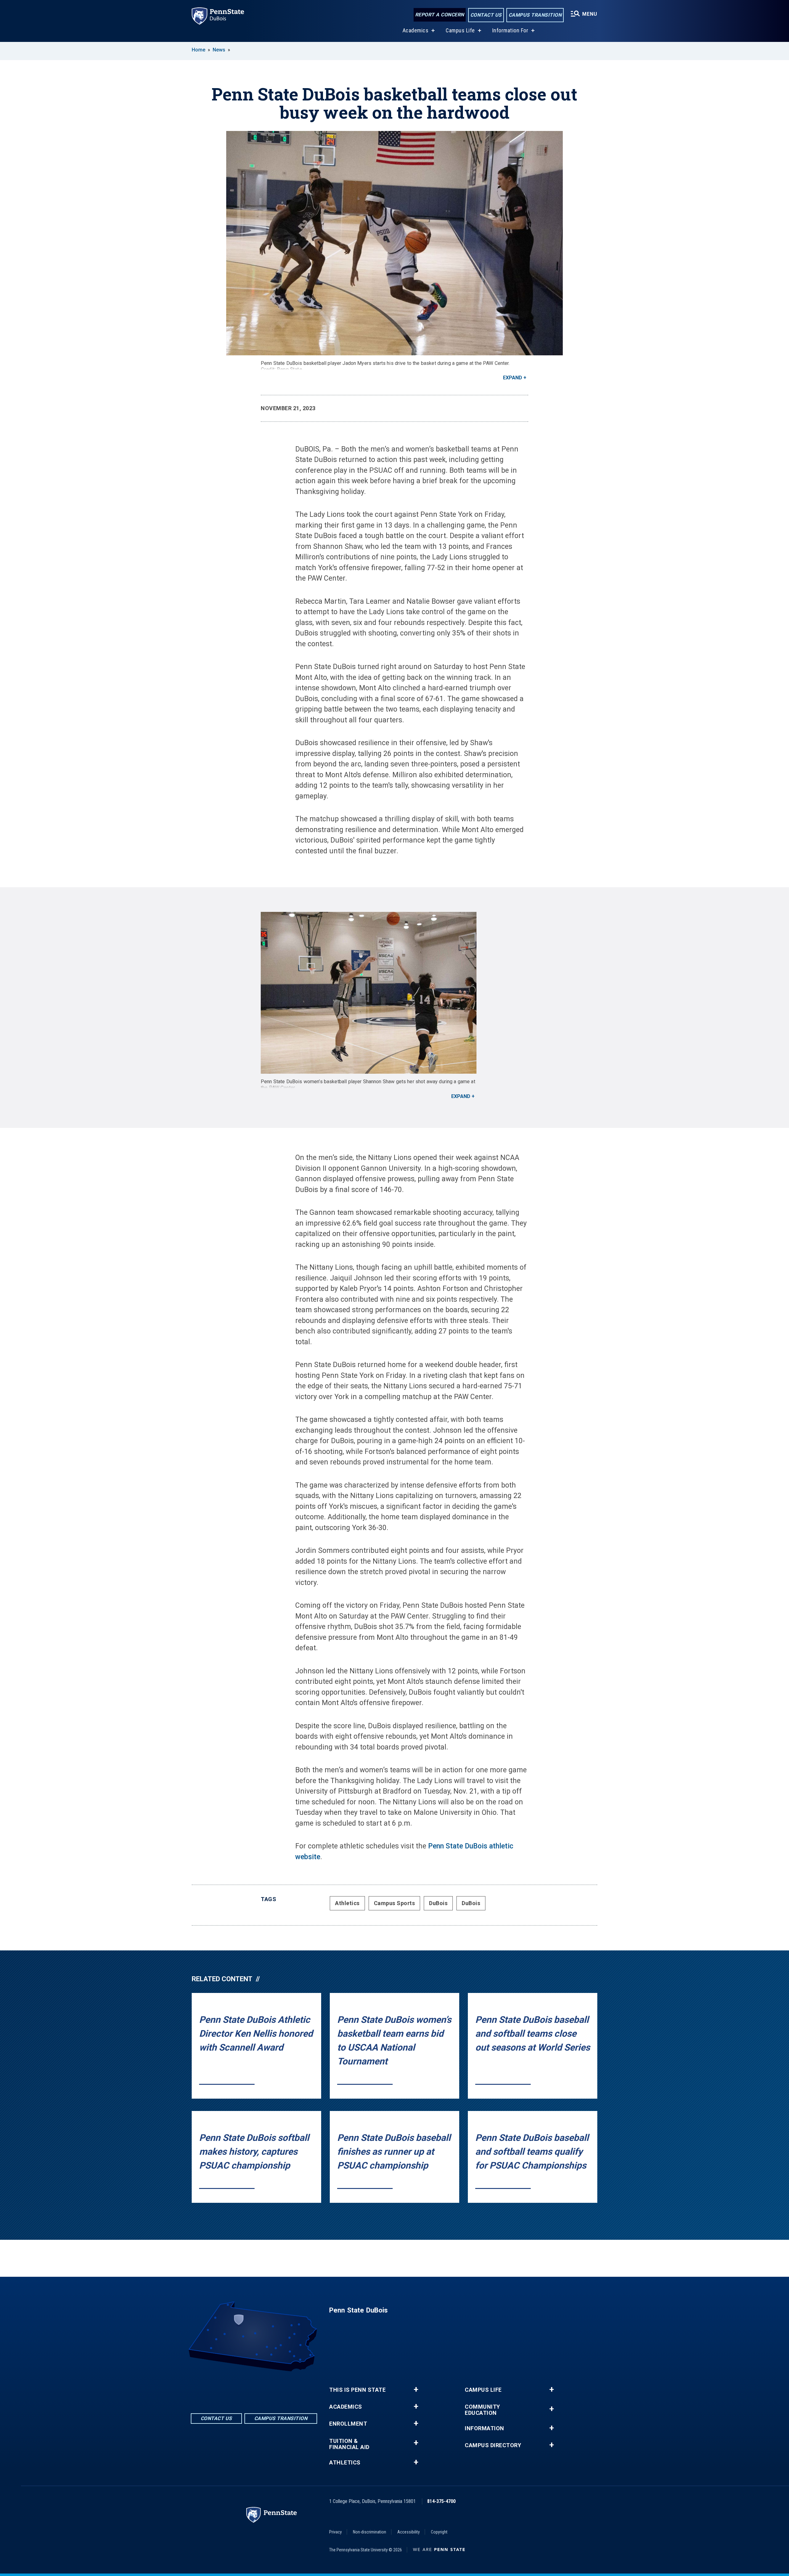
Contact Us (486, 15)
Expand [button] (513, 378)
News (219, 50)
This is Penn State (357, 2390)
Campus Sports (394, 1903)
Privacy (335, 2532)
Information (484, 2428)
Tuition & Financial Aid (349, 2444)
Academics (416, 30)
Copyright (439, 2532)
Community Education (482, 2410)
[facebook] (238, 2388)
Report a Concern (440, 15)
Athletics (347, 1903)
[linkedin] (254, 2388)
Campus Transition (535, 15)
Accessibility (409, 2532)
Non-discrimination (370, 2532)
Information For (510, 30)
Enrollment (348, 2424)
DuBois (438, 1903)
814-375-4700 (441, 2501)
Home (198, 50)
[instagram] (270, 2388)
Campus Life (460, 30)
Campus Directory (493, 2445)
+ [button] (416, 2390)
